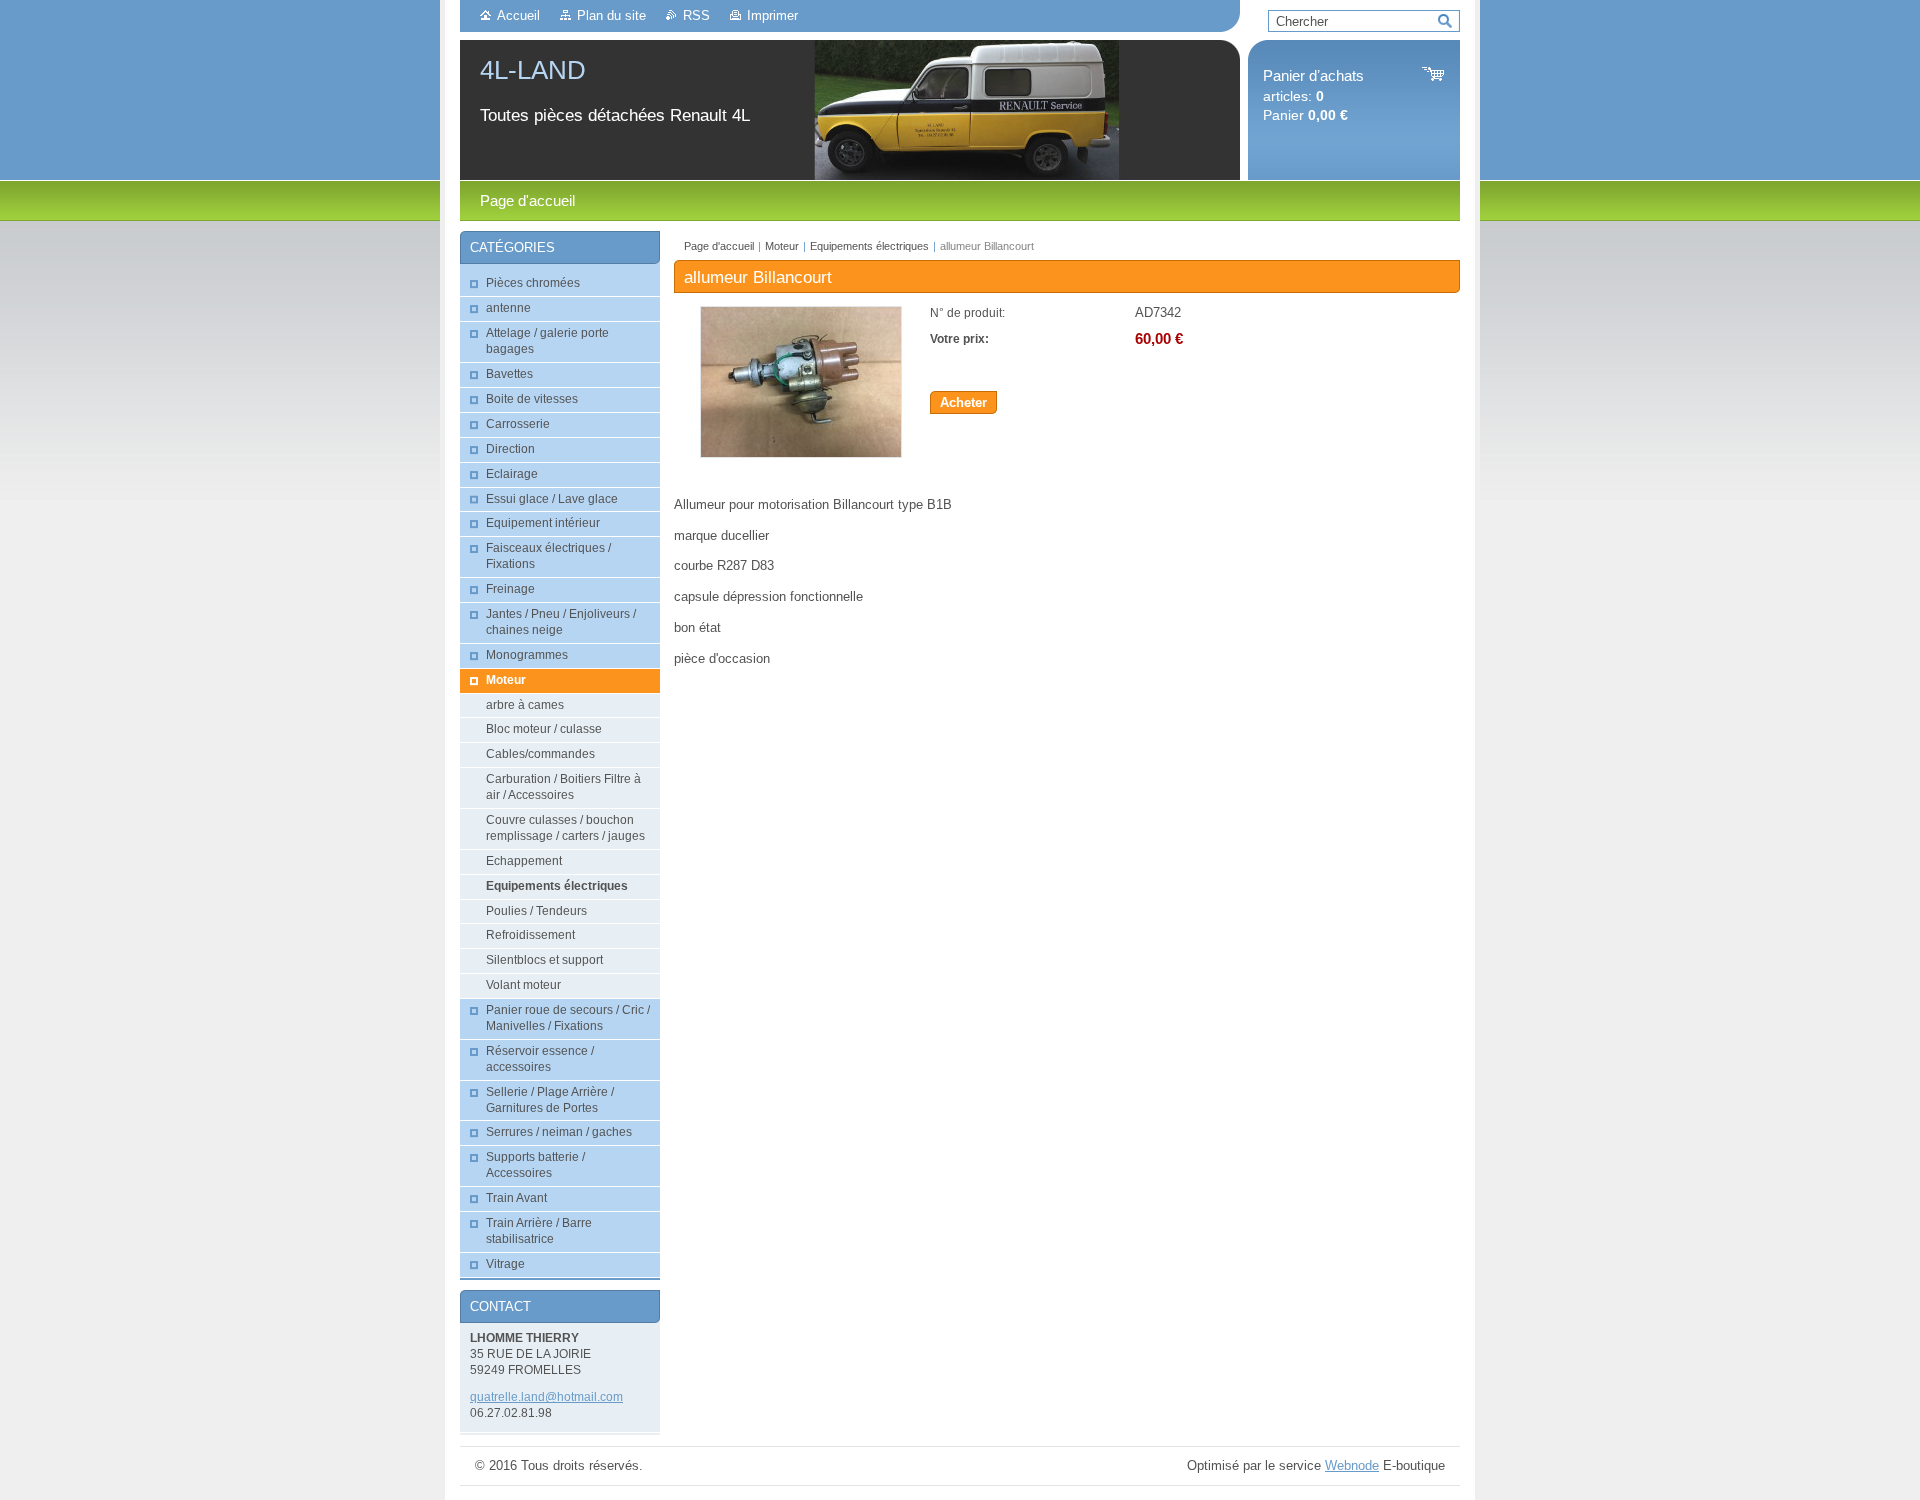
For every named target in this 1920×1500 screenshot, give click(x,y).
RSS (696, 15)
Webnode (1352, 1465)
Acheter (963, 402)
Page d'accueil (719, 246)
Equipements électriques (871, 246)
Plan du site (611, 15)
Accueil (518, 15)
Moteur (782, 246)
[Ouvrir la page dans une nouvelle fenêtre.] (801, 453)
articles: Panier (1313, 95)
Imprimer (772, 15)
